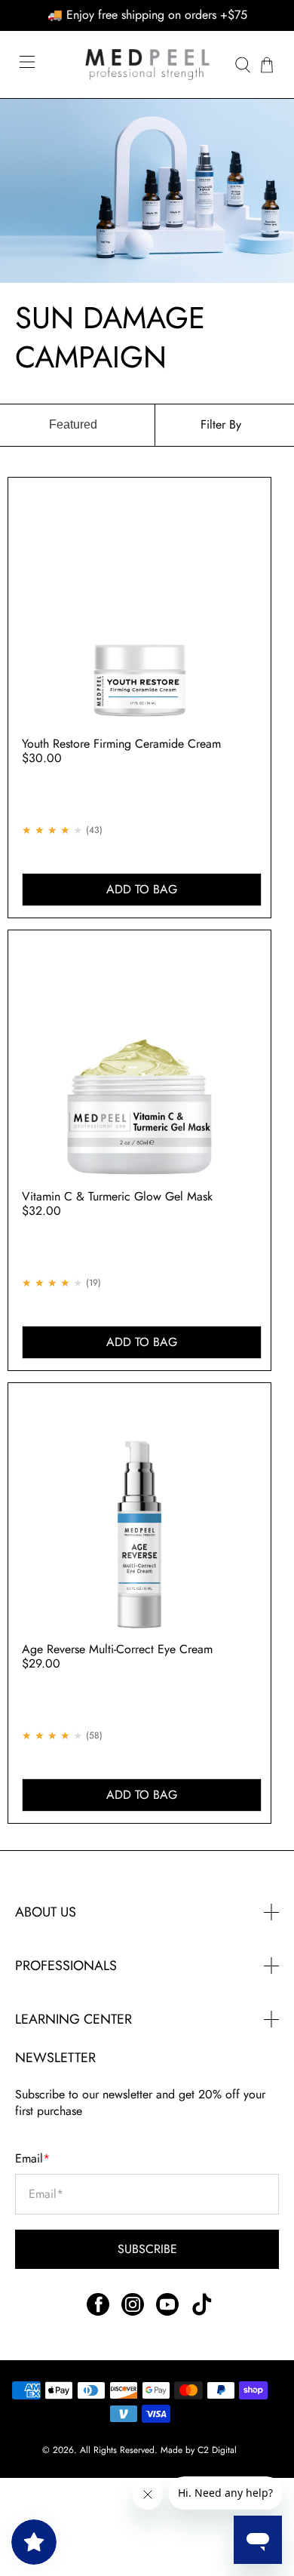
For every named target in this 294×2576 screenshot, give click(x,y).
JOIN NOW (74, 1349)
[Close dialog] (283, 1231)
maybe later (73, 1371)
